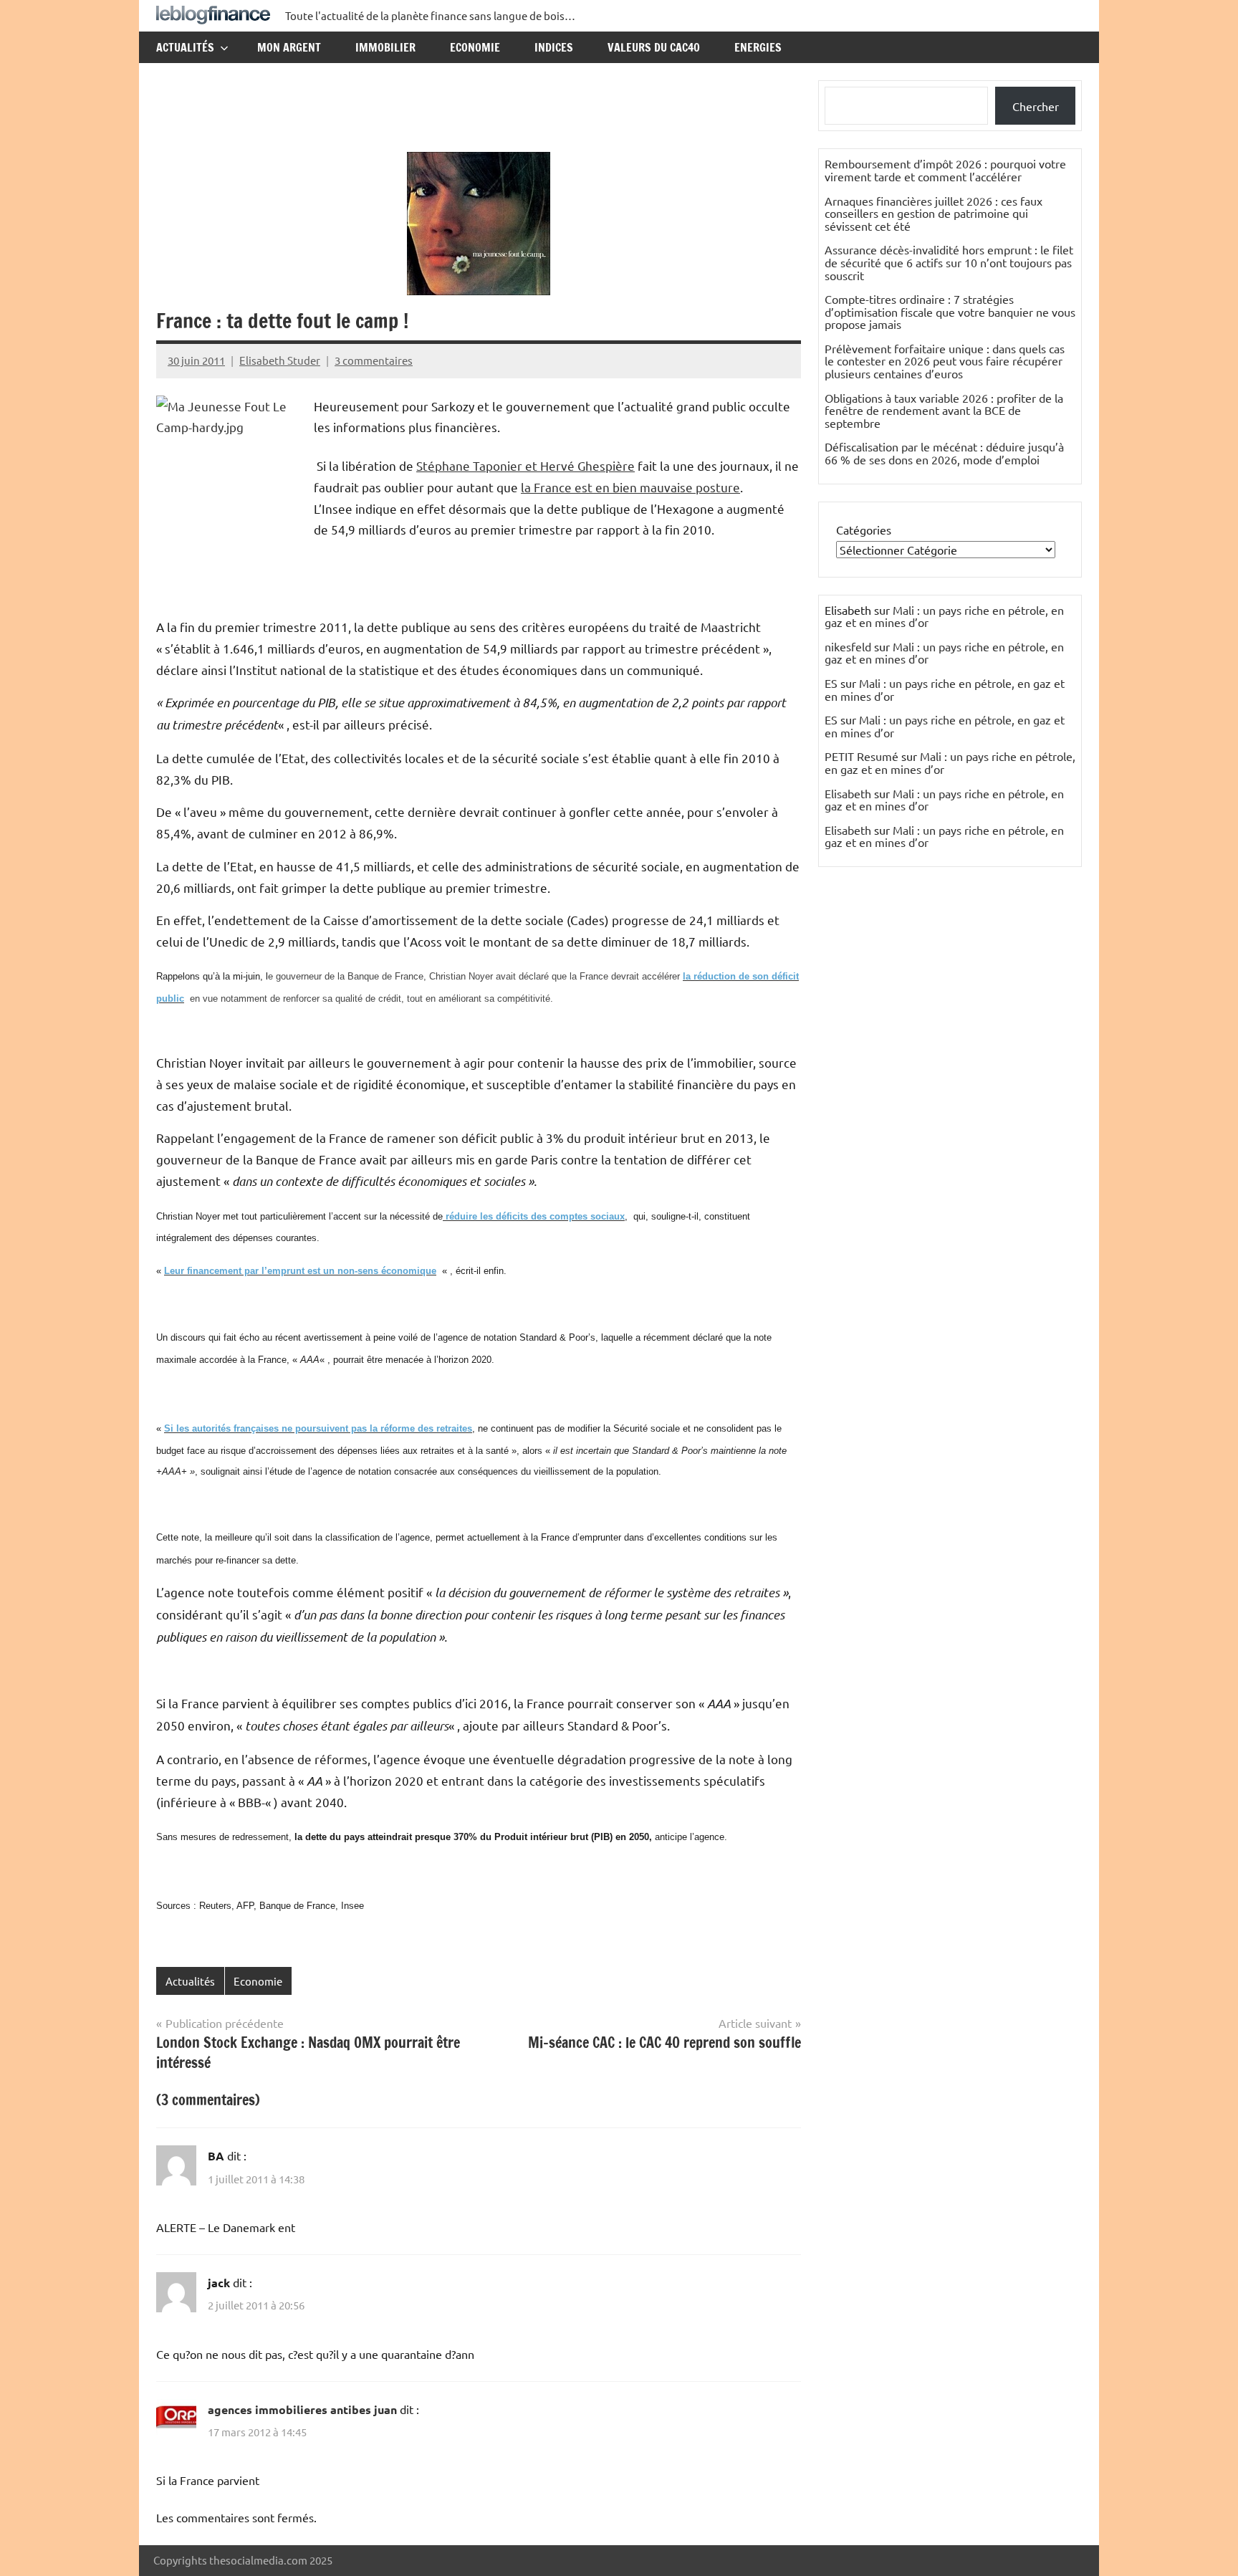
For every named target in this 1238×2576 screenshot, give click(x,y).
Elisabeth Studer (280, 360)
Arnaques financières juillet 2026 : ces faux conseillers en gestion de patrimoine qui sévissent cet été (934, 213)
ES (831, 683)
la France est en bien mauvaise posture (630, 487)
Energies (758, 47)
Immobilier (385, 47)
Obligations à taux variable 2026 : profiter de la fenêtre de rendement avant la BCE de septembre (944, 410)
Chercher (1036, 106)
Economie (475, 47)
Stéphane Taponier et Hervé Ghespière (526, 465)
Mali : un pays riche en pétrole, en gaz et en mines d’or (944, 616)
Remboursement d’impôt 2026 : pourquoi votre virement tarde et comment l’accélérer (945, 170)
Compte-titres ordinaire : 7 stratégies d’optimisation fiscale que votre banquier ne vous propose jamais (950, 311)
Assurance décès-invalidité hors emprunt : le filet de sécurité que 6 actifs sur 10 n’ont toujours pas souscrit (949, 262)
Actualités (185, 47)
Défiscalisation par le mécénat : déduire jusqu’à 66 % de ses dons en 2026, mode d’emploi (944, 453)
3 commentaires (374, 360)
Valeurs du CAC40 (654, 47)
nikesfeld (848, 646)
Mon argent (289, 47)
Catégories (864, 530)
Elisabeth (848, 793)
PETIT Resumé (862, 756)
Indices (554, 47)
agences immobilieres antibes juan (302, 2409)
